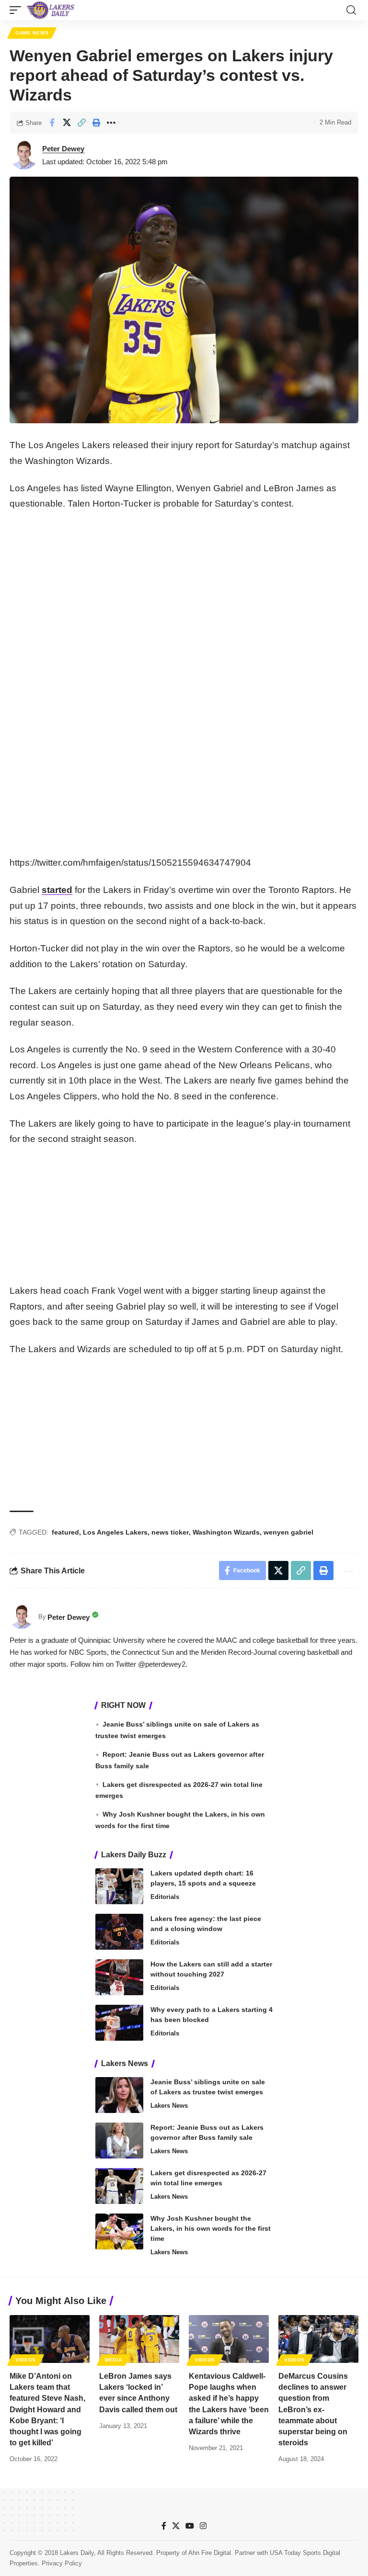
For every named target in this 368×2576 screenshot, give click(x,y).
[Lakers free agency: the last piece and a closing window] (119, 1932)
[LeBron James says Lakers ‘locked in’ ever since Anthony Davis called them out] (139, 2339)
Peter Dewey (63, 149)
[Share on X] (67, 123)
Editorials (165, 1897)
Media (114, 2360)
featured (65, 1532)
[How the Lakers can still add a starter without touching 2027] (119, 1977)
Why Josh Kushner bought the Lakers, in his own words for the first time (211, 2228)
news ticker (170, 1532)
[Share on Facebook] (52, 123)
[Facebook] (164, 2526)
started (57, 890)
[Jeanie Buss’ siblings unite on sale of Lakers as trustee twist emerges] (119, 2095)
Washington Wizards (226, 1532)
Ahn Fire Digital (210, 2553)
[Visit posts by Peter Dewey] (24, 155)
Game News (32, 33)
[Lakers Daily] (51, 10)
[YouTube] (190, 2526)
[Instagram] (203, 2526)
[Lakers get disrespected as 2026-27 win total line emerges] (119, 2186)
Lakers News (169, 2106)
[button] (18, 10)
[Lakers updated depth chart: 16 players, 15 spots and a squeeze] (119, 1886)
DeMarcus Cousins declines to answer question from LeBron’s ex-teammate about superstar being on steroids (313, 2409)
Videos (26, 2360)
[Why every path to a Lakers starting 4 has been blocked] (119, 2023)
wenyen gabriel (288, 1532)
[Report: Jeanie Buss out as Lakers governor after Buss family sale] (119, 2141)
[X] (176, 2526)
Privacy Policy (62, 2563)
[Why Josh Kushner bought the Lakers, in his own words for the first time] (119, 2231)
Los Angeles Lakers (115, 1532)
